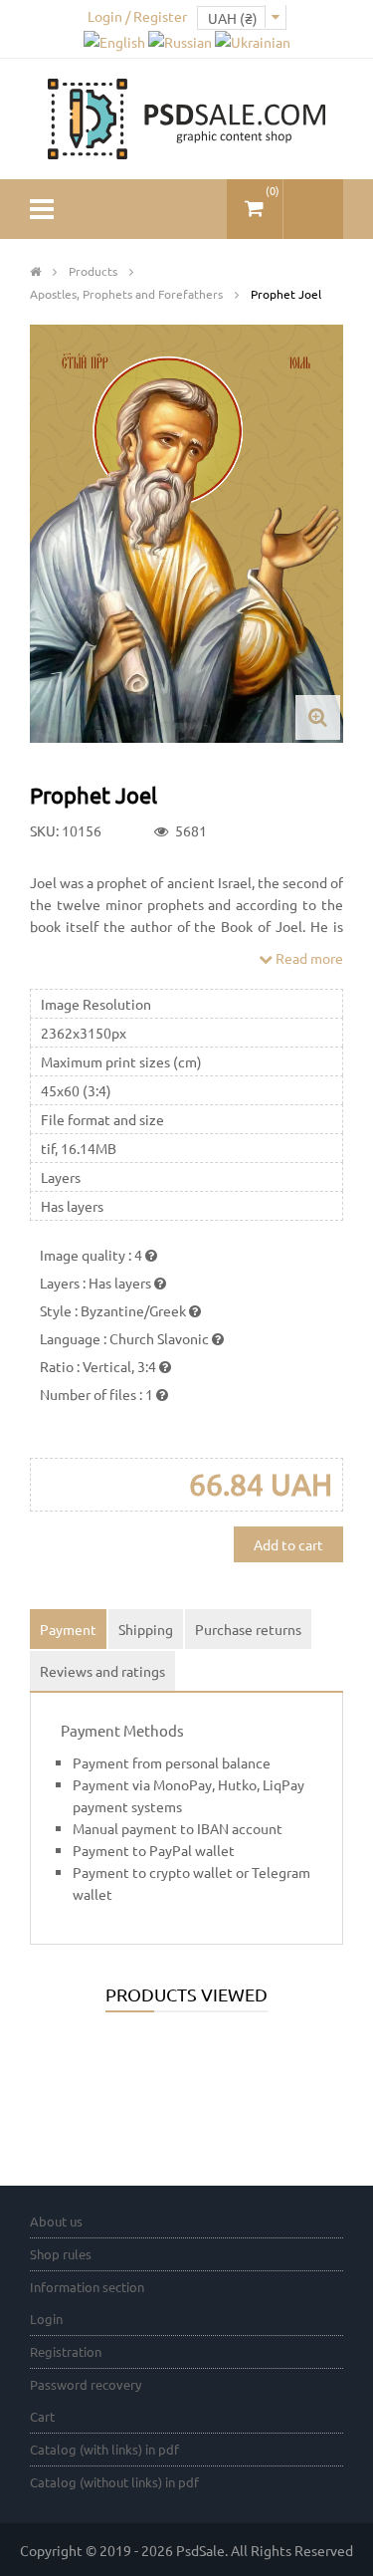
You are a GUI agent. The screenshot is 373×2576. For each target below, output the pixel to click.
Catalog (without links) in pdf (114, 2482)
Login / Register (137, 16)
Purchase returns (248, 1629)
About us (56, 2221)
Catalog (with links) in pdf (104, 2449)
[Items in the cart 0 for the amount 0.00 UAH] (255, 201)
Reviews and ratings (102, 1671)
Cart (42, 2416)
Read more (308, 958)
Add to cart (288, 1544)
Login (46, 2319)
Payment (68, 1629)
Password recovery (86, 2384)
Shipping (146, 1629)
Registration (66, 2351)
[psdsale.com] (187, 117)
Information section (87, 2287)
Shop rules (61, 2254)
